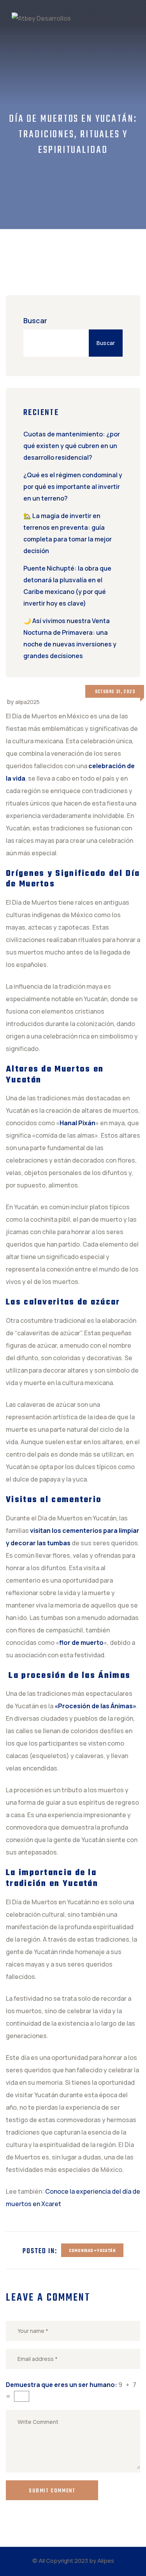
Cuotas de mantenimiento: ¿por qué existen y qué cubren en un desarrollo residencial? (72, 446)
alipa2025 (27, 702)
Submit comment (52, 2491)
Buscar (35, 320)
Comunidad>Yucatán (92, 2251)
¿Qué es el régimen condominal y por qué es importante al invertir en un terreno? (73, 487)
